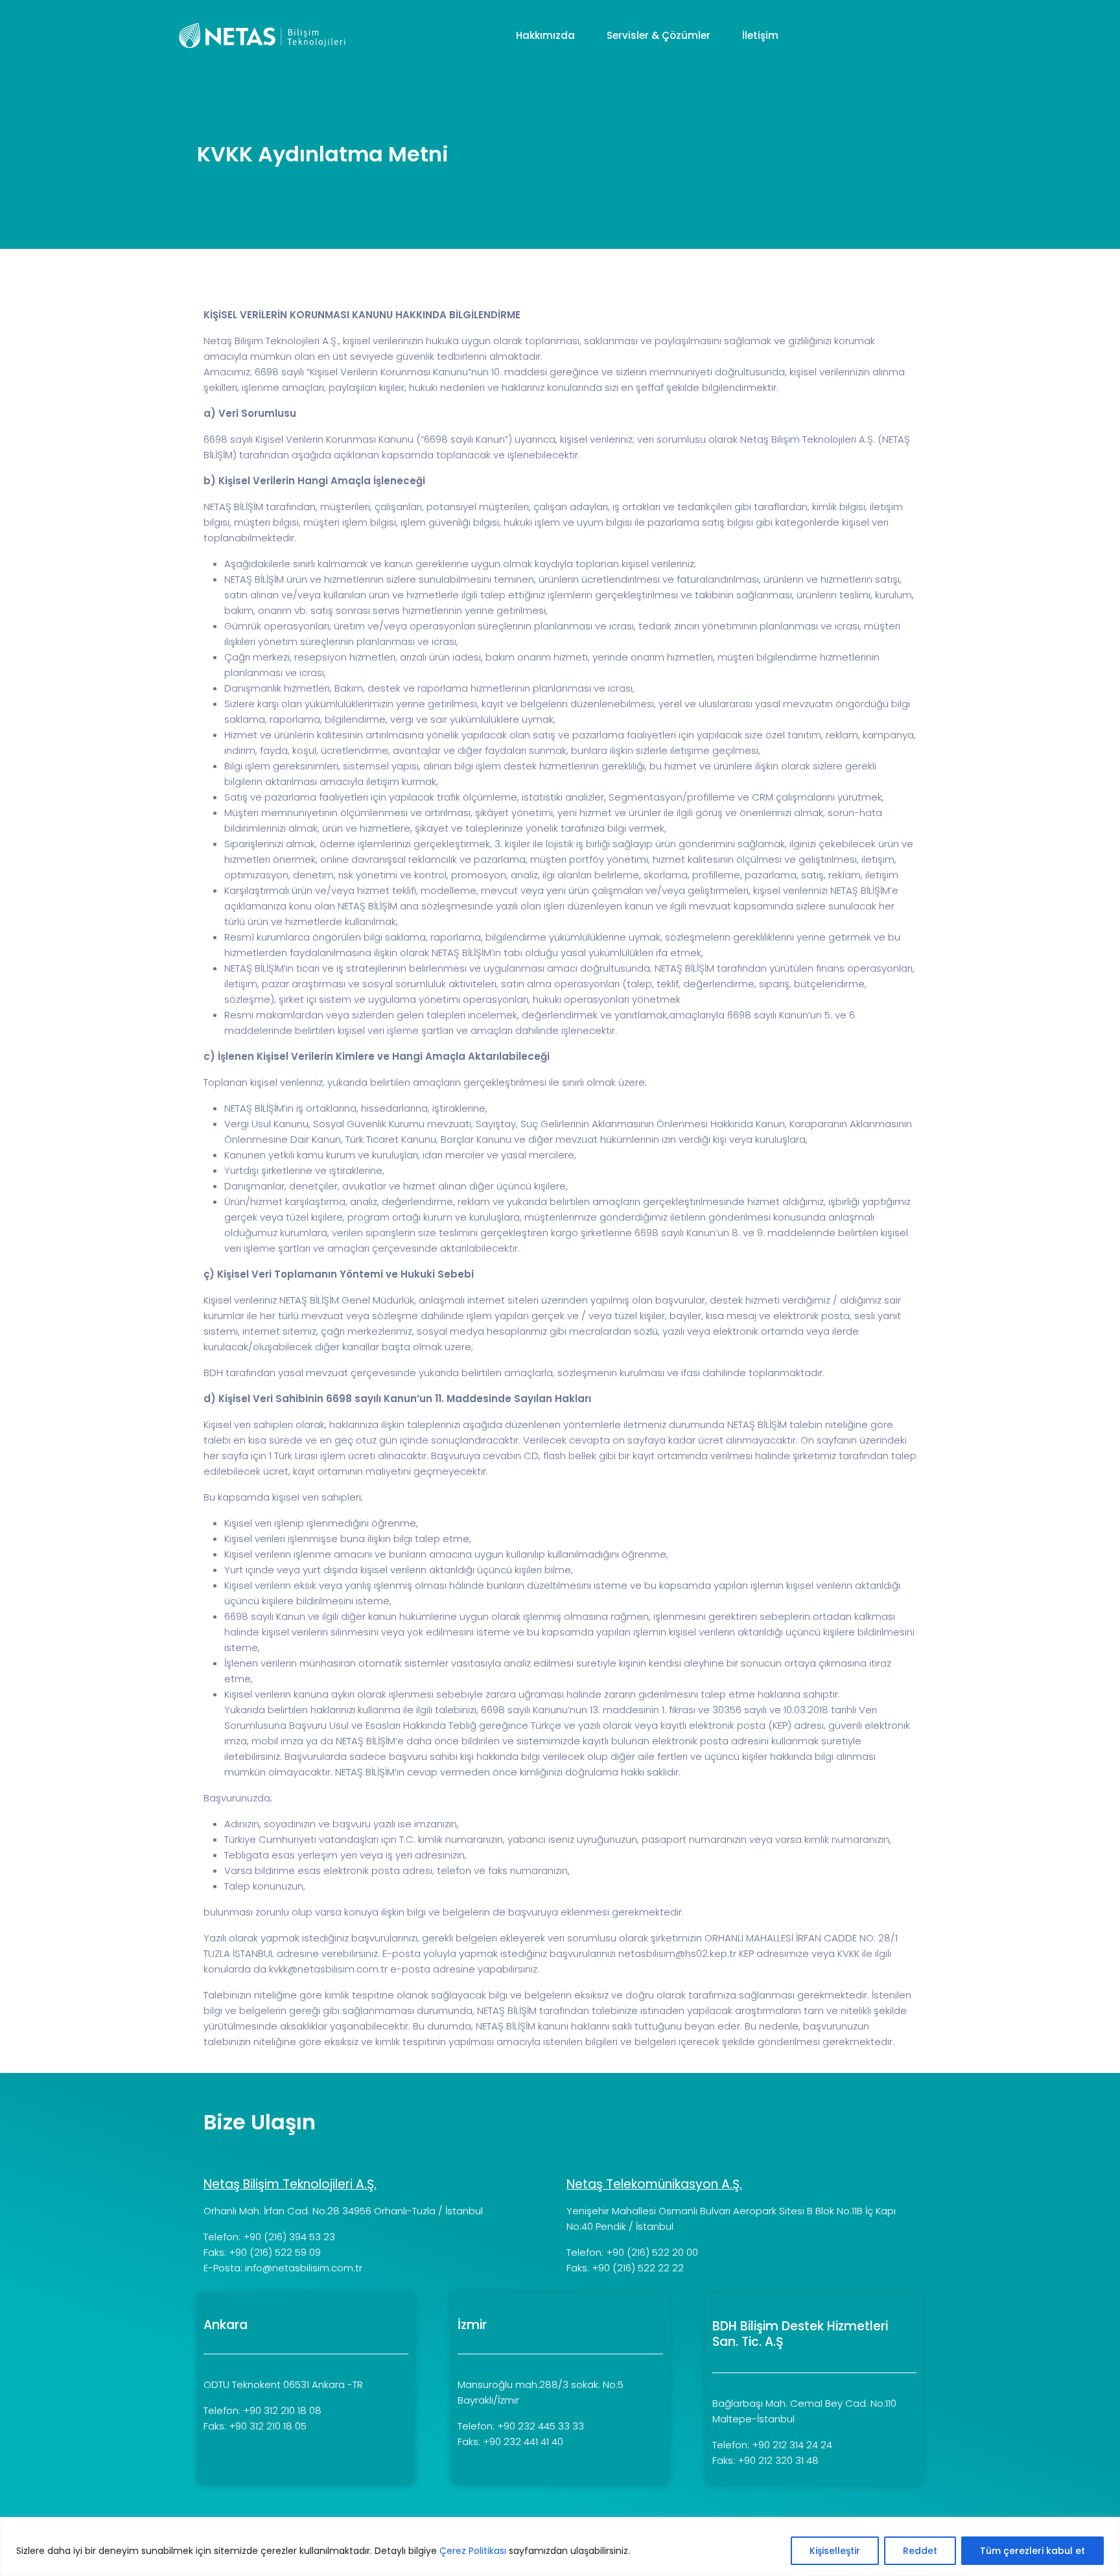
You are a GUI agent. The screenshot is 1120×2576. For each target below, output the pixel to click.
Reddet (920, 2551)
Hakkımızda (547, 35)
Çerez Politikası (473, 2551)
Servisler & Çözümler (660, 35)
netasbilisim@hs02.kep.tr (677, 1953)
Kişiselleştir (835, 2551)
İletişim (762, 35)
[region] (560, 2547)
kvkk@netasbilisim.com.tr (328, 1969)
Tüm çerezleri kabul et (1032, 2551)
